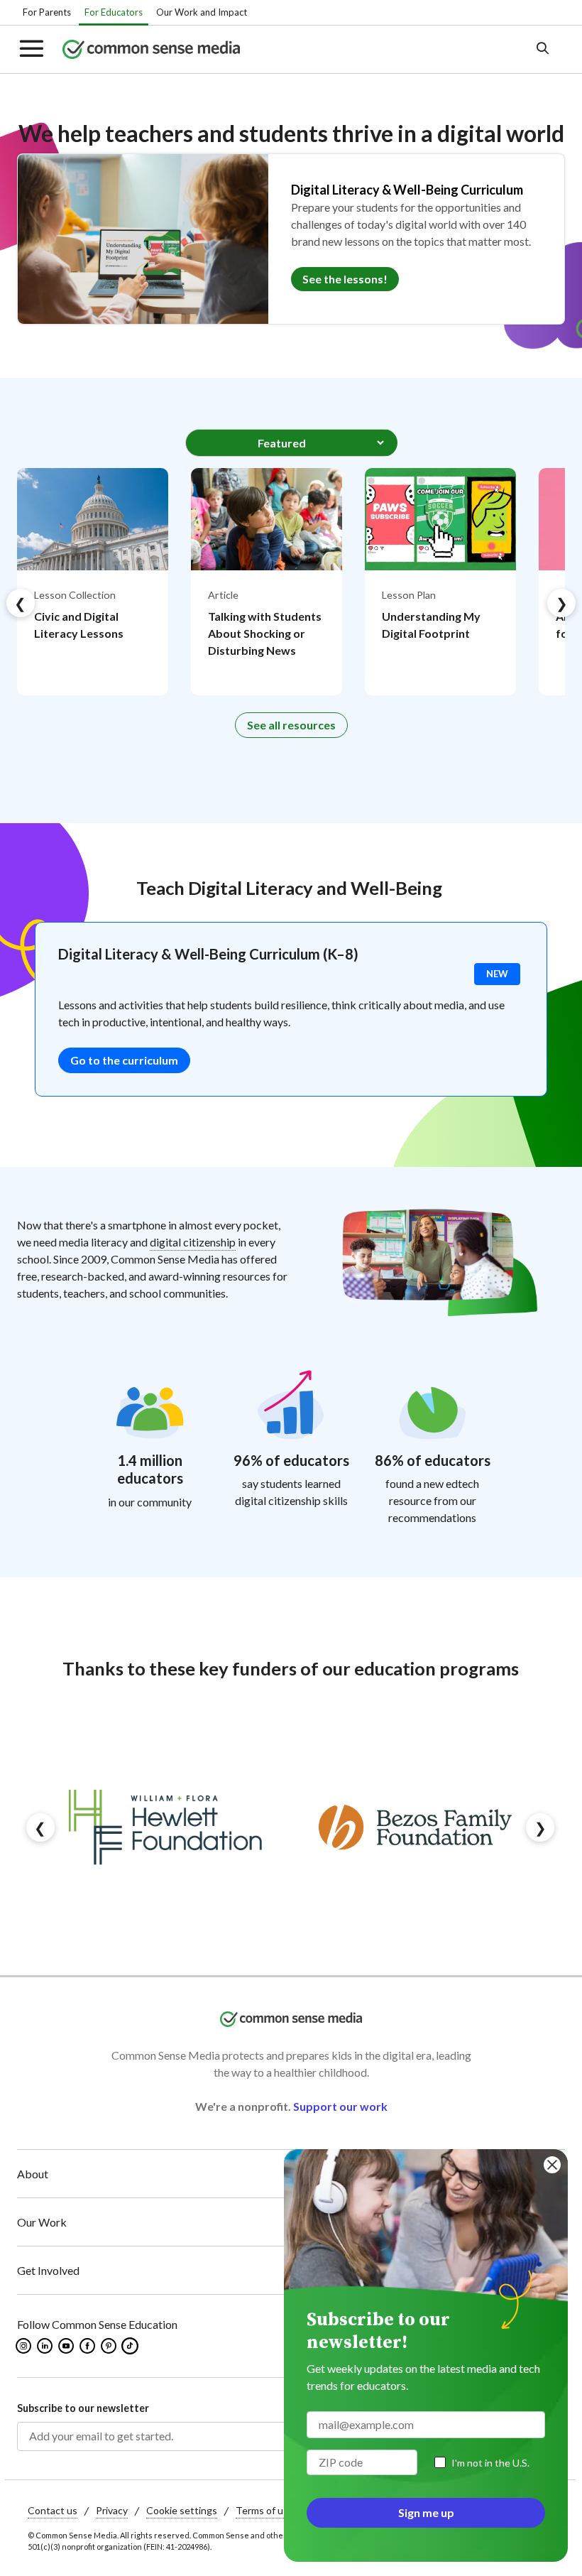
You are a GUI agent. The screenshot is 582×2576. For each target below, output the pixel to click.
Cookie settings (182, 2510)
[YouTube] (67, 2346)
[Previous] (21, 603)
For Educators (114, 12)
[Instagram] (24, 2346)
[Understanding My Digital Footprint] (440, 582)
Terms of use (265, 2510)
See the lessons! (345, 279)
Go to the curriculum (124, 1060)
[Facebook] (88, 2346)
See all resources (291, 725)
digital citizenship (193, 1242)
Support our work (340, 2106)
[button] (40, 49)
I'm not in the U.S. (490, 2463)
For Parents (47, 12)
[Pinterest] (110, 2346)
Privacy (112, 2510)
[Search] (542, 49)
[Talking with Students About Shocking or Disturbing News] (267, 582)
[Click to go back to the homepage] (268, 49)
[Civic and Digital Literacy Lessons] (93, 582)
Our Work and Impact (202, 12)
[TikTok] (131, 2346)
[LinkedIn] (46, 2346)
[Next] (561, 603)
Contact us (53, 2510)
